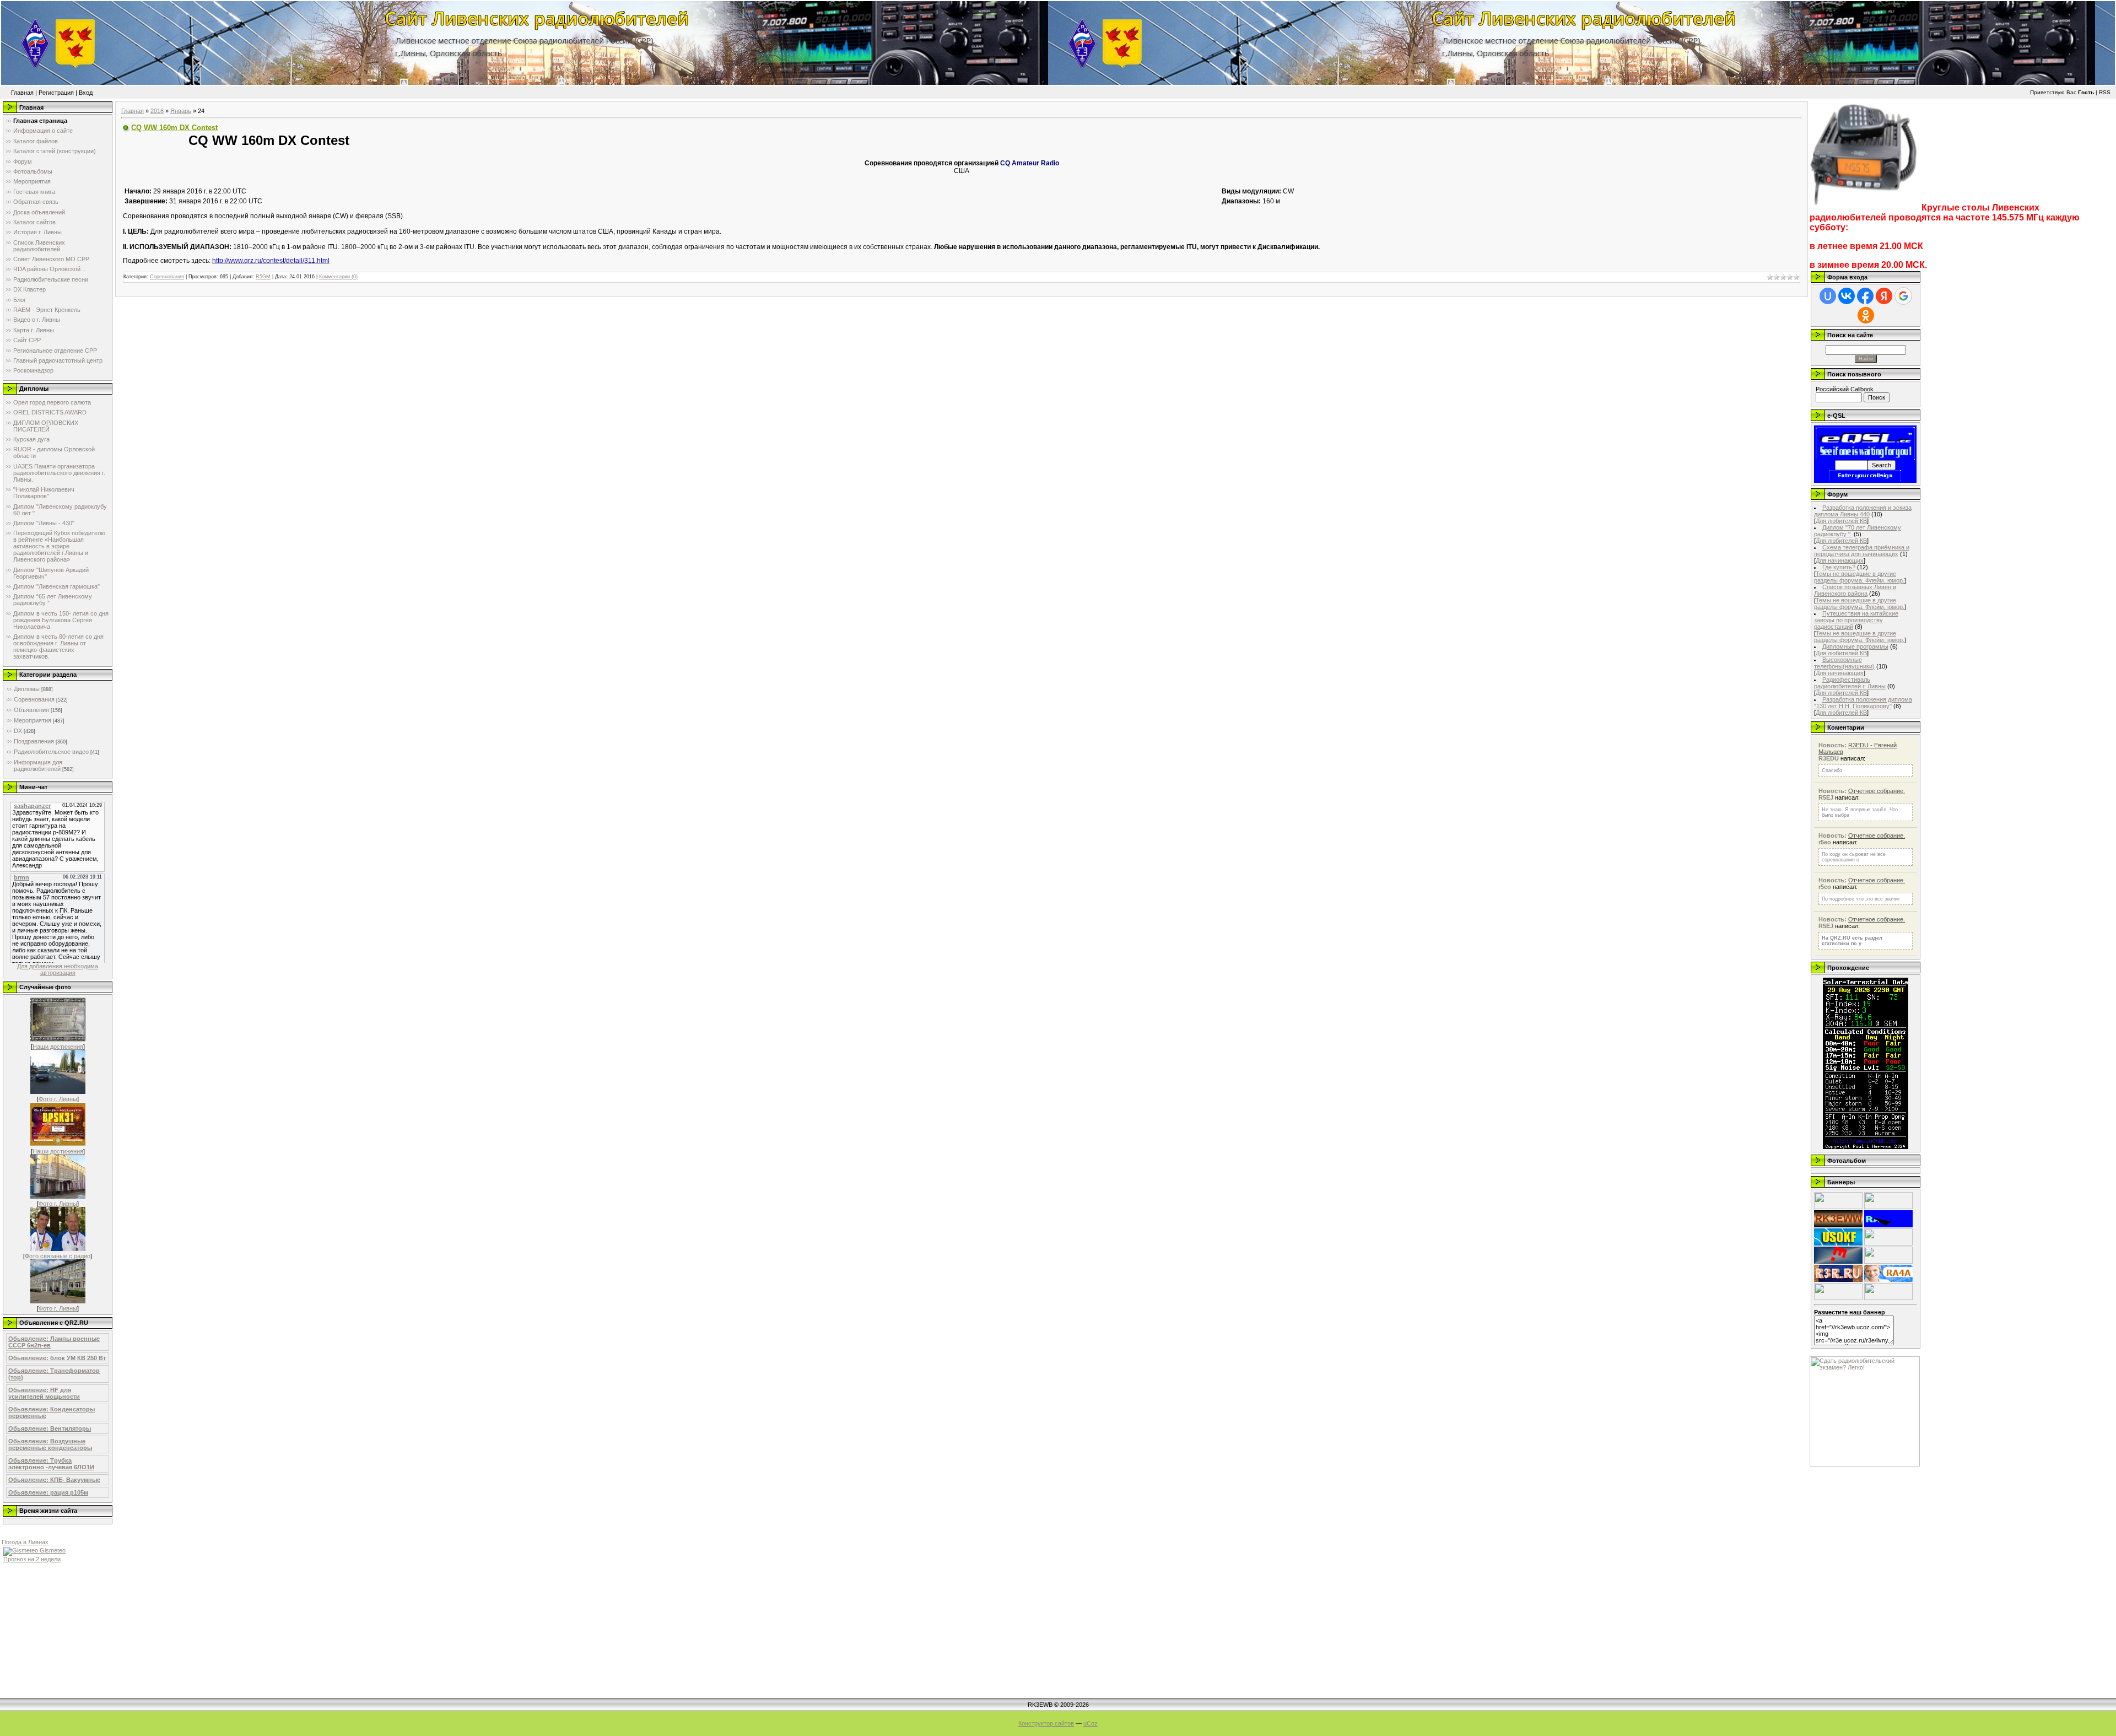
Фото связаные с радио (58, 1256)
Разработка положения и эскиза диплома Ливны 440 (1863, 511)
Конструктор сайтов (1046, 1723)
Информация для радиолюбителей (38, 765)
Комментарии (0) (338, 277)
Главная (22, 93)
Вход (86, 93)
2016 (157, 111)
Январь (181, 111)
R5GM (263, 277)
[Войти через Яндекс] (1884, 296)
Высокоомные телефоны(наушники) (1844, 663)
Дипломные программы (1855, 646)
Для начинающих (1840, 560)
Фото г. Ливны (58, 1099)
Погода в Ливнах (25, 1542)
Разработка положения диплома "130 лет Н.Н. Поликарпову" (1863, 703)
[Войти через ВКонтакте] (1847, 296)
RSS (2105, 92)
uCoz (1091, 1723)
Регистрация (56, 93)
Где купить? (1839, 567)
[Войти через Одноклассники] (1866, 315)
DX (18, 731)
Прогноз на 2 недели (32, 1559)
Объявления (31, 710)
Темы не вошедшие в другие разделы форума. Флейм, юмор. (1859, 577)
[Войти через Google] (1903, 296)
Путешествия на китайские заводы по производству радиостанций (1856, 620)
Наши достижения (58, 1047)
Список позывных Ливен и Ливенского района (1855, 590)
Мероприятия (33, 720)
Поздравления (34, 741)
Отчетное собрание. (1877, 791)
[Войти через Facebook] (1865, 296)
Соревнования (34, 699)
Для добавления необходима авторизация (58, 969)
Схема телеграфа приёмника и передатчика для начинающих (1862, 551)
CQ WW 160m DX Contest (174, 128)
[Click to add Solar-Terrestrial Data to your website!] (1866, 1147)
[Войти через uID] (1828, 296)
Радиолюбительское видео (51, 752)
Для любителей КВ (1841, 521)
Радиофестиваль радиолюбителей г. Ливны (1850, 683)
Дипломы (27, 689)
